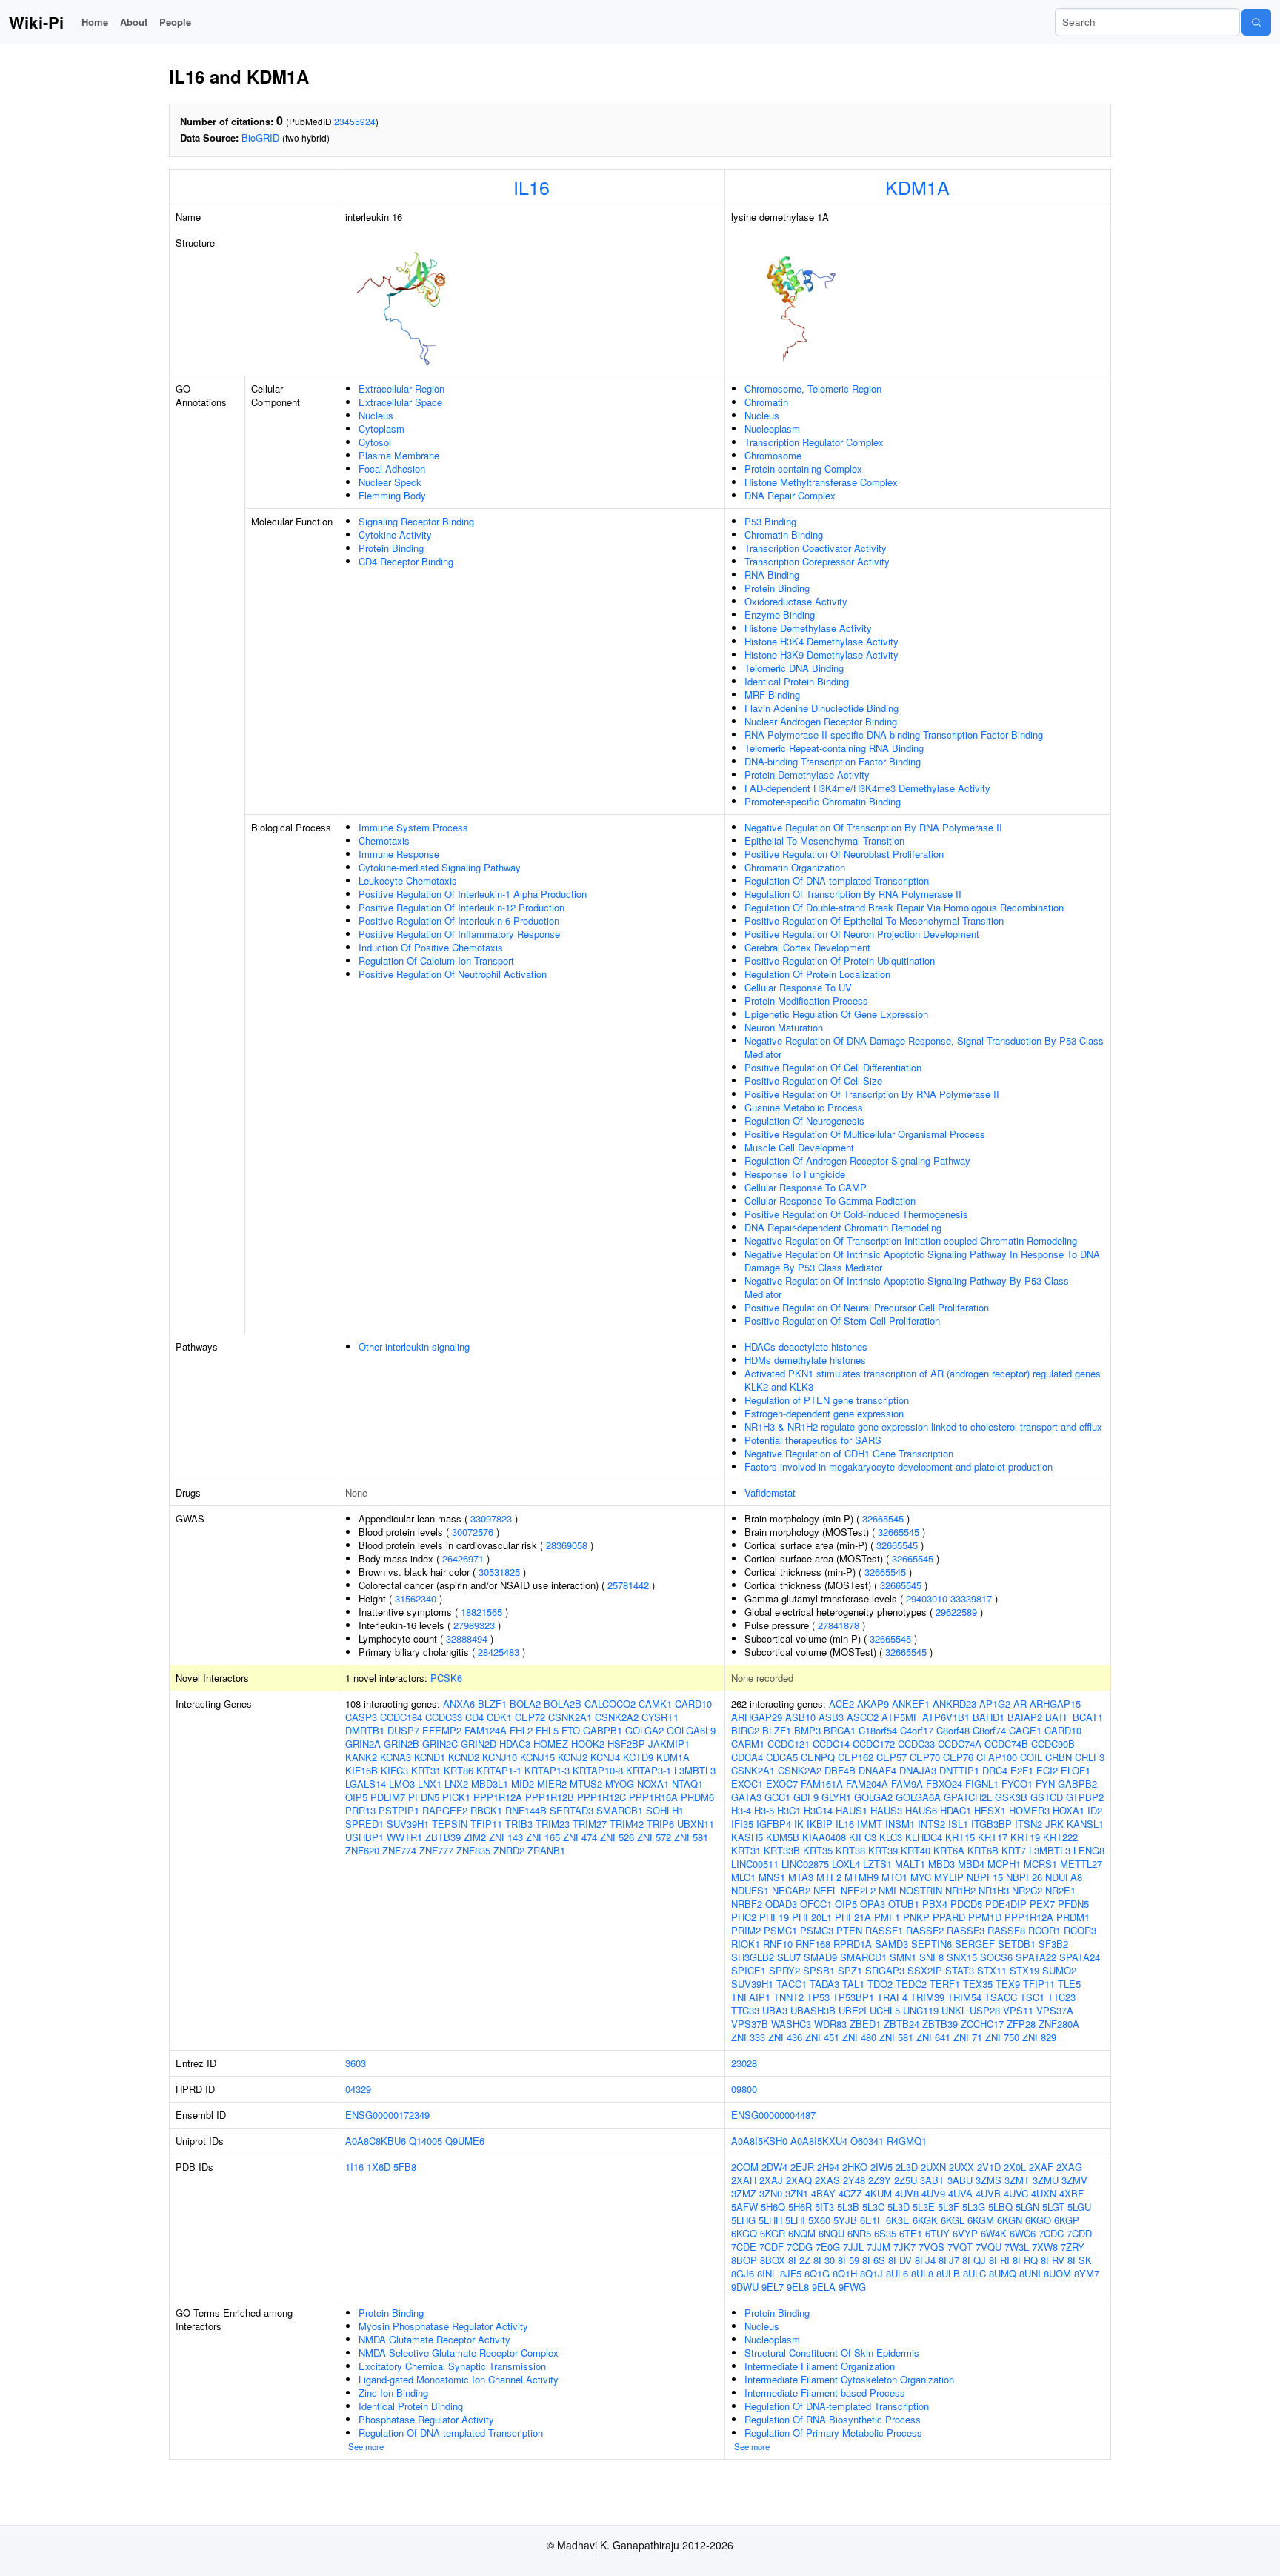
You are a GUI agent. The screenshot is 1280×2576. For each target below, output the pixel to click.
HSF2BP (626, 1744)
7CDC (1051, 2233)
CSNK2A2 (617, 1717)
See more (366, 2446)
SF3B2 (1053, 1944)
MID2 (523, 1784)
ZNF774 (399, 1850)
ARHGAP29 (757, 1717)
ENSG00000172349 (387, 2115)
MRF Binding (772, 695)
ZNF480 (859, 2037)
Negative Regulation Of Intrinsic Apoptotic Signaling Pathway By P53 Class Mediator (907, 1287)
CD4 (474, 1717)
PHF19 (774, 1917)
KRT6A (949, 1850)
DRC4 (995, 1770)
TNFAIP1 (751, 1997)
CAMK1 (655, 1704)
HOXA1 (1069, 1810)
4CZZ (850, 2193)
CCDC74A (960, 1744)
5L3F (949, 2207)
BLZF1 (492, 1704)
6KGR (773, 2233)
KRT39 (883, 1850)
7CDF (771, 2247)
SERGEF (975, 1944)
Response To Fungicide (795, 1174)
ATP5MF (900, 1717)
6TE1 (911, 2233)
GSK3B (1011, 1797)
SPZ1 (850, 1970)
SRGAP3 (885, 1970)
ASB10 (800, 1717)
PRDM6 (697, 1797)
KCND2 (464, 1757)
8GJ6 (743, 2273)
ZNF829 (1039, 2037)
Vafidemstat (770, 1492)
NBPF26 (1024, 1877)
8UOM (1057, 2273)
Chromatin (766, 402)
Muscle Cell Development (799, 1147)
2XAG (1069, 2167)
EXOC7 (782, 1784)
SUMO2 (1059, 1970)
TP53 (818, 1997)
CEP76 (958, 1757)
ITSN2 (1029, 1824)
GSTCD (1047, 1797)
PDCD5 (966, 1904)
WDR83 (830, 2024)
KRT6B (983, 1850)
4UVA (960, 2193)
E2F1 (1022, 1770)
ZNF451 (822, 2037)
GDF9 (806, 1797)
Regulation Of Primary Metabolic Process (833, 2433)
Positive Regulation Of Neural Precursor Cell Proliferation (867, 1307)
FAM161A (822, 1784)
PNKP (916, 1917)
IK (799, 1824)
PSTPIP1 (399, 1810)
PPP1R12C (601, 1797)
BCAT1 (1088, 1717)
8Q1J (871, 2273)
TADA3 (824, 1984)
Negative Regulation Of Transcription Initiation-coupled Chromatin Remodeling (911, 1241)
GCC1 (777, 1797)
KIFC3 (394, 1770)
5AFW (744, 2207)
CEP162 (856, 1757)
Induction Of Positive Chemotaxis (431, 947)
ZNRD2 (509, 1850)
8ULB (948, 2273)
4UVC (1016, 2193)
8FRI (999, 2260)
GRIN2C (440, 1744)
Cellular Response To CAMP (806, 1187)
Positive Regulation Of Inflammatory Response (459, 934)
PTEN (849, 1930)
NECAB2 (791, 1890)
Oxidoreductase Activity (796, 601)
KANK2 (361, 1757)
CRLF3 (1090, 1757)
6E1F (871, 2220)
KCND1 (430, 1757)
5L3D (899, 2207)
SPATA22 (1036, 1957)
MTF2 (829, 1877)
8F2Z (799, 2260)
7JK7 (904, 2247)
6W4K (994, 2233)
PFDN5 (424, 1797)
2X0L (1015, 2167)
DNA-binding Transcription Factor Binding (833, 761)
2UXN (933, 2167)
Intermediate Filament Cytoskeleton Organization (849, 2379)
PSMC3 (817, 1930)
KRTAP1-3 (547, 1770)
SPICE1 (749, 1970)
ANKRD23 (954, 1704)
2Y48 (854, 2180)
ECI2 (1047, 1770)
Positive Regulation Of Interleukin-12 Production (461, 907)
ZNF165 (543, 1837)
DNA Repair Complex (790, 495)
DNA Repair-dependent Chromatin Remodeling (843, 1227)
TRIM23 (553, 1824)
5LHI (795, 2220)
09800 (744, 2089)
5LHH (770, 2220)
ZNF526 (617, 1837)
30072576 (473, 1532)
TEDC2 (911, 1984)
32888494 (467, 1638)
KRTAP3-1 (649, 1770)
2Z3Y (880, 2180)
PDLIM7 (388, 1797)
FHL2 (521, 1730)
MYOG (620, 1784)
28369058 (567, 1545)
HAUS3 (886, 1810)
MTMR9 (861, 1877)
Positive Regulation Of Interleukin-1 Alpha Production (473, 894)
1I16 (354, 2167)
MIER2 (552, 1784)
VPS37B (750, 2024)
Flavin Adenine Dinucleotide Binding (821, 708)
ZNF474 (580, 1837)
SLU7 (789, 1957)
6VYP (965, 2233)
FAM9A (907, 1784)
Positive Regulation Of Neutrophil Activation (453, 974)
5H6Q (773, 2207)
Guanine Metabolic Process (804, 1107)
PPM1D (985, 1917)
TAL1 (853, 1984)
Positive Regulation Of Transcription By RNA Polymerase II (872, 1094)
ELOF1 (1076, 1770)
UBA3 (775, 2010)
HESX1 (990, 1810)
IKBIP (820, 1824)
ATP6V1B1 (946, 1717)
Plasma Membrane (399, 455)
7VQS (931, 2247)
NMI (887, 1890)
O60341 (867, 2141)
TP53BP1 (853, 1997)
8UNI (1030, 2273)
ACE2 (841, 1704)
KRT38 (850, 1850)
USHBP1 (364, 1837)
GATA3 (746, 1797)
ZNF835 (473, 1850)
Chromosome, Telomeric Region (813, 389)
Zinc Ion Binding (393, 2393)
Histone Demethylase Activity (808, 628)
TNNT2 (789, 1997)
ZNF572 (654, 1837)
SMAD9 (820, 1957)
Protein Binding (391, 548)
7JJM (879, 2247)
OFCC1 (816, 1904)
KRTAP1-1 (499, 1770)
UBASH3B (813, 2010)
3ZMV (1074, 2180)
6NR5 (859, 2233)
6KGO (1038, 2220)
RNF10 (778, 1944)
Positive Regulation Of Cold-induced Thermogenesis (856, 1214)
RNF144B (526, 1810)
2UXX (961, 2167)
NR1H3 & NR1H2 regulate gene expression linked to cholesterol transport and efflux (923, 1427)
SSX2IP (925, 1970)
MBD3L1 (490, 1784)
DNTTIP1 (959, 1770)
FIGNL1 (982, 1784)
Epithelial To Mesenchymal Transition (824, 841)
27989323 (474, 1625)
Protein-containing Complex (803, 469)
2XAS (827, 2180)
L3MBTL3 (695, 1770)
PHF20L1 (812, 1917)
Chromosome (773, 455)
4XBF (1071, 2193)
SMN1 (903, 1957)
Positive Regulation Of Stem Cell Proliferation (842, 1321)
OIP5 (356, 1797)
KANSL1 (1085, 1824)
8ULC (974, 2273)
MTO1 (894, 1877)
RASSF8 (1006, 1930)
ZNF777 (436, 1850)
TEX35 (978, 1984)
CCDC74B (1006, 1744)
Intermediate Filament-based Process (825, 2393)
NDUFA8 (1064, 1877)
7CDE (744, 2247)
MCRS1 (1040, 1864)
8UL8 (922, 2273)
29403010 (927, 1598)
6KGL (953, 2220)
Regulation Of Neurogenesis (804, 1121)
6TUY (937, 2233)
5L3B (848, 2207)
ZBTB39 (443, 1837)
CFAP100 (997, 1757)
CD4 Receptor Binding (406, 561)
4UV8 (907, 2193)
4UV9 (933, 2193)
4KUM (879, 2193)
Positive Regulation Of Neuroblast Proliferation (844, 854)
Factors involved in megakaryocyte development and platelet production (899, 1467)
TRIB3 (519, 1824)
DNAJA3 (918, 1770)
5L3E (924, 2207)
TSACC (1001, 1997)
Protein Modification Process (806, 1001)
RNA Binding (772, 575)
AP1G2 (995, 1704)
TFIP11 (486, 1824)
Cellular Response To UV (798, 987)
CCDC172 (874, 1744)
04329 (358, 2089)
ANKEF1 (911, 1704)
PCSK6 (446, 1678)
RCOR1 (1044, 1930)
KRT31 (426, 1770)
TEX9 (1008, 1984)
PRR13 (360, 1810)
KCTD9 (638, 1757)
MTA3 (801, 1877)
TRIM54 (964, 1997)
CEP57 (891, 1757)
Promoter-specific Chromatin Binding (823, 801)
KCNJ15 (537, 1757)
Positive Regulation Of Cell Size (813, 1081)
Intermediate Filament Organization (820, 2366)
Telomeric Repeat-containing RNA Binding (834, 748)
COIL (1031, 1757)
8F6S (874, 2260)
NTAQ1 (687, 1784)
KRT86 (459, 1770)
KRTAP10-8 (598, 1770)
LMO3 (402, 1784)
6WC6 (1023, 2233)
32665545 (883, 1518)
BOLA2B (563, 1704)
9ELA (824, 2287)
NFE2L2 (858, 1890)
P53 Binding (770, 521)
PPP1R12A (498, 1797)
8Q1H (845, 2273)
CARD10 (693, 1704)
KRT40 (916, 1850)
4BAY (823, 2193)
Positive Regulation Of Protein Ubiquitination (840, 961)
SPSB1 (819, 1970)
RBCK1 (486, 1810)
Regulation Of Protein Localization (817, 974)
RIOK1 (746, 1944)
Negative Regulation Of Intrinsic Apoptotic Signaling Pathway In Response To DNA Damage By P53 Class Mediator (922, 1261)
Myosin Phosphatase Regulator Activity (443, 2326)
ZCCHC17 (982, 2024)
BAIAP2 (1025, 1717)
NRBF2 (747, 1904)
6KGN (1010, 2220)
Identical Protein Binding (797, 681)
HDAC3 (515, 1744)
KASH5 (747, 1837)
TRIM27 (590, 1824)
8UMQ (1003, 2273)
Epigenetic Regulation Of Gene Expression (836, 1014)
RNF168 (813, 1944)
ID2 (1095, 1810)
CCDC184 (401, 1717)
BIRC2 (745, 1730)
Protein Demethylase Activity (807, 775)
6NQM (802, 2233)
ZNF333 (748, 2037)
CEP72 (530, 1717)
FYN (1045, 1784)
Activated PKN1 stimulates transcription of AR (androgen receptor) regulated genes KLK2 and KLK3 (923, 1380)
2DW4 (774, 2167)
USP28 (985, 2010)
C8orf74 (989, 1730)
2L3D (907, 2167)
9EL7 (773, 2287)
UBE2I (853, 2010)
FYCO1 (1017, 1784)
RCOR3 (1080, 1930)
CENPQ (818, 1757)
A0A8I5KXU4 (819, 2141)
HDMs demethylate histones (805, 1360)
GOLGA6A (918, 1797)
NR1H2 (960, 1890)
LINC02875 (805, 1864)
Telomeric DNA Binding (794, 668)
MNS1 (772, 1877)
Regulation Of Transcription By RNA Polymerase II (853, 894)
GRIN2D (479, 1744)
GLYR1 (836, 1797)
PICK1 (456, 1797)
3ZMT (1017, 2180)
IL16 (531, 187)
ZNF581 (691, 1837)
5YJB (845, 2220)
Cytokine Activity (395, 535)
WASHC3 (791, 2024)
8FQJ (974, 2260)
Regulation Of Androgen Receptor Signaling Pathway (857, 1161)
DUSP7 (403, 1730)
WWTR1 (404, 1837)
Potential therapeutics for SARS (813, 1440)
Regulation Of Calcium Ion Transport (436, 961)
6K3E (898, 2220)
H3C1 (789, 1810)
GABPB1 (603, 1730)
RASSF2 (925, 1930)
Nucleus (376, 415)
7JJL (853, 2247)
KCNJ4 (605, 1757)
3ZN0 (771, 2193)
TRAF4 (892, 1997)
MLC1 (743, 1877)
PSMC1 (780, 1930)
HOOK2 (588, 1744)
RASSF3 (966, 1930)
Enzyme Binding (780, 615)
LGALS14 (366, 1784)
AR (1020, 1704)
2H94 (828, 2167)
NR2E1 (1060, 1890)
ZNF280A (1059, 2024)
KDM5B (783, 1837)
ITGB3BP (991, 1824)
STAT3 (960, 1970)
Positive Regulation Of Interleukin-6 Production (459, 921)
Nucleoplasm (772, 429)
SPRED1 (364, 1824)
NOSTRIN (921, 1890)
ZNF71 (968, 2037)
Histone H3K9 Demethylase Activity (821, 655)
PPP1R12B (550, 1797)
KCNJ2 (573, 1757)
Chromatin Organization (795, 867)
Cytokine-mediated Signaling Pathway (440, 867)
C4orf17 (917, 1730)
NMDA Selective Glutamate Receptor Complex (459, 2353)
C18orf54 (878, 1730)
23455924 (355, 121)
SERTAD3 (571, 1810)
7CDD (1079, 2233)
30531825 (499, 1572)
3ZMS (989, 2180)
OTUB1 (904, 1904)
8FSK (1080, 2260)
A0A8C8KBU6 (376, 2141)
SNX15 (962, 1957)
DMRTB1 (365, 1730)
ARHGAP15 (1055, 1704)
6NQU (831, 2233)
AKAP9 (873, 1704)
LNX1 (430, 1784)
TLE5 (1069, 1984)
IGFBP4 (774, 1824)
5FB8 (405, 2167)
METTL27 (1081, 1864)
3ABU (960, 2180)
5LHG (743, 2220)
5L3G (974, 2207)
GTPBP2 (1085, 1797)
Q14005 (426, 2141)
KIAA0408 (824, 1837)
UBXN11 (696, 1824)
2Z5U (906, 2180)
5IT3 (824, 2207)
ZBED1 (865, 2024)
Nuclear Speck (390, 482)
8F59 (849, 2260)
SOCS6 (996, 1957)
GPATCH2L (968, 1797)
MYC (921, 1877)
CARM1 (748, 1744)
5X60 (819, 2220)
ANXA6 (459, 1704)
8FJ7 (949, 2260)
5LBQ (1000, 2207)
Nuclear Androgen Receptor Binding (821, 721)
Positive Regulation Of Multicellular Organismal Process (865, 1134)
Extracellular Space (400, 402)
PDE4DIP (1006, 1904)
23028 (744, 2063)
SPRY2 (784, 1970)
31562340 (416, 1598)
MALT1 (910, 1864)
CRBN (1059, 1757)
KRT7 (1014, 1850)
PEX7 (1042, 1904)
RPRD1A (853, 1944)
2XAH (744, 2180)
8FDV (900, 2260)
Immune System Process (413, 827)
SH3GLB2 (753, 1957)
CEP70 (925, 1757)
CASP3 (361, 1717)
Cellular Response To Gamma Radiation (830, 1201)
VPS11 (1018, 2010)
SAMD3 (891, 1944)
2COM (745, 2167)
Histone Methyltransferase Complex (821, 482)
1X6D (379, 2167)
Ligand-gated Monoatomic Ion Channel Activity (459, 2379)
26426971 (463, 1558)
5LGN (1027, 2207)
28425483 (499, 1652)
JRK (1054, 1824)
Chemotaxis (384, 841)
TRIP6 (660, 1824)
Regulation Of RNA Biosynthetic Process (833, 2419)
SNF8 (931, 1957)
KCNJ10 (500, 1757)
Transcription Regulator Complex (814, 442)
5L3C (873, 2207)
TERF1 (945, 1984)
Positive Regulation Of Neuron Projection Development (862, 934)
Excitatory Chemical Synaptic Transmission (452, 2366)
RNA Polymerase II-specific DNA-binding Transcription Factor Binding (894, 735)
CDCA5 (782, 1757)
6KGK (925, 2220)
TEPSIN (450, 1824)
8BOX (773, 2260)
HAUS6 (921, 1810)
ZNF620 (362, 1850)
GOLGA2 (644, 1730)
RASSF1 (884, 1930)
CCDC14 (831, 1744)
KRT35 (818, 1850)
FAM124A (486, 1730)
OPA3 (873, 1904)
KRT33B (782, 1850)
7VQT (960, 2247)
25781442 (628, 1585)
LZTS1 (877, 1864)
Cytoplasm (381, 429)
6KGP (1067, 2220)
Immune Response (399, 854)
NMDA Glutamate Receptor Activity (434, 2339)
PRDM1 (1073, 1917)
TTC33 (745, 2010)
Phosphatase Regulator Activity (426, 2419)
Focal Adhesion (392, 469)
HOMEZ (551, 1744)
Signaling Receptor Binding (416, 521)
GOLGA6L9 (691, 1730)
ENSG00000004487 (773, 2115)
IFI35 (742, 1824)
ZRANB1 (546, 1850)
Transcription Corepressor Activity (817, 561)
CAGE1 (1025, 1730)
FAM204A (867, 1784)
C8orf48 (953, 1730)
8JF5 (791, 2273)
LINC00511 (755, 1864)
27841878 (839, 1625)
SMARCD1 (863, 1957)
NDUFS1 (750, 1890)
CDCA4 (747, 1757)
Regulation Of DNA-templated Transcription (837, 881)
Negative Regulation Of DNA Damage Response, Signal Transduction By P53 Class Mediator (924, 1047)
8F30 (824, 2260)
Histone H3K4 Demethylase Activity (821, 641)
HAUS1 (851, 1810)
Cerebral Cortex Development (807, 947)
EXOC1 (747, 1784)
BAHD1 (989, 1717)
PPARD (949, 1917)
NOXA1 (653, 1784)
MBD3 (941, 1864)
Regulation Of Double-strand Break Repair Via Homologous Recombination (904, 907)
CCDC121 (789, 1744)
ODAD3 (781, 1904)
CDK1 (499, 1717)
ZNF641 (933, 2037)
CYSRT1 (660, 1717)
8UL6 (897, 2273)
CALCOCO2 (610, 1704)
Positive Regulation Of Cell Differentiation (833, 1067)
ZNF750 (1002, 2037)
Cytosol (375, 442)
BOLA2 (525, 1704)
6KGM (981, 2220)
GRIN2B (401, 1744)
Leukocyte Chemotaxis (408, 881)
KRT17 (993, 1837)
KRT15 (960, 1837)
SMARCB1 (620, 1810)
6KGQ (744, 2233)
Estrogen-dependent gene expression (824, 1413)
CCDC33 (444, 1717)
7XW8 (1045, 2247)
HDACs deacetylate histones (806, 1347)
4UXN (1044, 2193)
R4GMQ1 (907, 2141)
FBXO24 (944, 1784)
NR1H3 (994, 1890)
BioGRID (260, 137)
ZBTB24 (901, 2024)
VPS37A (1055, 2010)
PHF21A (853, 1917)
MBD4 (971, 1864)
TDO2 (880, 1984)
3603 (356, 2063)
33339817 (971, 1598)
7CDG (800, 2247)
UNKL (954, 2010)
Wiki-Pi (36, 22)
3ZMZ (744, 2193)
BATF (1057, 1717)
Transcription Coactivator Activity (816, 548)
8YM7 (1087, 2273)
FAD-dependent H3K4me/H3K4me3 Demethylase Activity (867, 788)
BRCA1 (840, 1730)
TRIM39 (927, 1997)
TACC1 (791, 1984)
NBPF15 (985, 1877)
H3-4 (741, 1810)
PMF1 (887, 1917)
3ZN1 (797, 2193)
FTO (571, 1730)
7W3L (1017, 2247)
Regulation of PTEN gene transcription (827, 1400)
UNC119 (921, 2010)
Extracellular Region (401, 389)
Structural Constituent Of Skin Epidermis (832, 2353)
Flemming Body (392, 495)
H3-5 (764, 1810)
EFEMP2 (442, 1730)
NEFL (826, 1890)
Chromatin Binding (784, 535)
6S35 (885, 2233)
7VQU (989, 2247)
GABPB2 (1077, 1784)
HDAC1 (956, 1810)
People (175, 22)
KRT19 (1025, 1837)
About (134, 22)
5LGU (1079, 2207)
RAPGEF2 (445, 1810)
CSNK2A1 (570, 1717)
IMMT (870, 1824)
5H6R (800, 2207)
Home (95, 22)
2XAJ (771, 2180)
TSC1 (1032, 1997)
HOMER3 (1029, 1810)
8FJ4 (925, 2260)
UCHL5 (885, 2010)
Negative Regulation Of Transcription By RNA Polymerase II (873, 827)
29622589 (956, 1612)
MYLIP (949, 1877)
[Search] (1256, 22)
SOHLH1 (665, 1810)
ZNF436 (785, 2037)
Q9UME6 (465, 2141)
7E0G (828, 2247)
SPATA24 (1080, 1957)
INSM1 (900, 1824)
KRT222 (1060, 1837)
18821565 (481, 1612)
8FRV (1053, 2260)
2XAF (1041, 2167)
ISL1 (958, 1824)
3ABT (932, 2180)
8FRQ (1025, 2260)
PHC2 (744, 1917)
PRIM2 (746, 1930)
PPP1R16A (653, 1797)
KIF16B (361, 1770)
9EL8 (798, 2287)
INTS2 (931, 1824)
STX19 (1024, 1970)
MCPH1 (1004, 1864)
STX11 (992, 1970)
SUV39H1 (408, 1824)
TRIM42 (627, 1824)
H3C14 (818, 1810)
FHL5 (547, 1730)
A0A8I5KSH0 (759, 2141)
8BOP (744, 2260)
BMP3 (807, 1730)
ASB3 (831, 1717)
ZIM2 (475, 1837)
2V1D (989, 2167)
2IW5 (881, 2167)
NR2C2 (1027, 1890)
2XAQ (799, 2180)
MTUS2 (586, 1784)
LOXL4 (846, 1864)
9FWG (852, 2287)
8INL (767, 2273)
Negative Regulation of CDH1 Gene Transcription (849, 1453)
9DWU (745, 2287)
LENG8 (1089, 1850)
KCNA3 (396, 1757)
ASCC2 (863, 1717)
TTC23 (1061, 1997)
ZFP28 (1021, 2024)
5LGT (1053, 2207)
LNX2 (456, 1784)
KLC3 (891, 1837)
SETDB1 (1017, 1944)
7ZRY (1073, 2247)
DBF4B (840, 1770)
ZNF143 (506, 1837)
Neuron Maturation (784, 1027)
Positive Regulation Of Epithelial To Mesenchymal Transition (874, 921)
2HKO (855, 2167)
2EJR (802, 2167)
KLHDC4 (924, 1837)
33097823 (491, 1518)
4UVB (988, 2193)
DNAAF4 (877, 1770)
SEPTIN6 (931, 1944)
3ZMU (1046, 2180)
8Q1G (817, 2273)
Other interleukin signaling (414, 1347)
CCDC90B (1053, 1744)
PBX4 (935, 1904)
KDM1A (917, 187)
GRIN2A (363, 1744)
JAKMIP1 (669, 1744)
